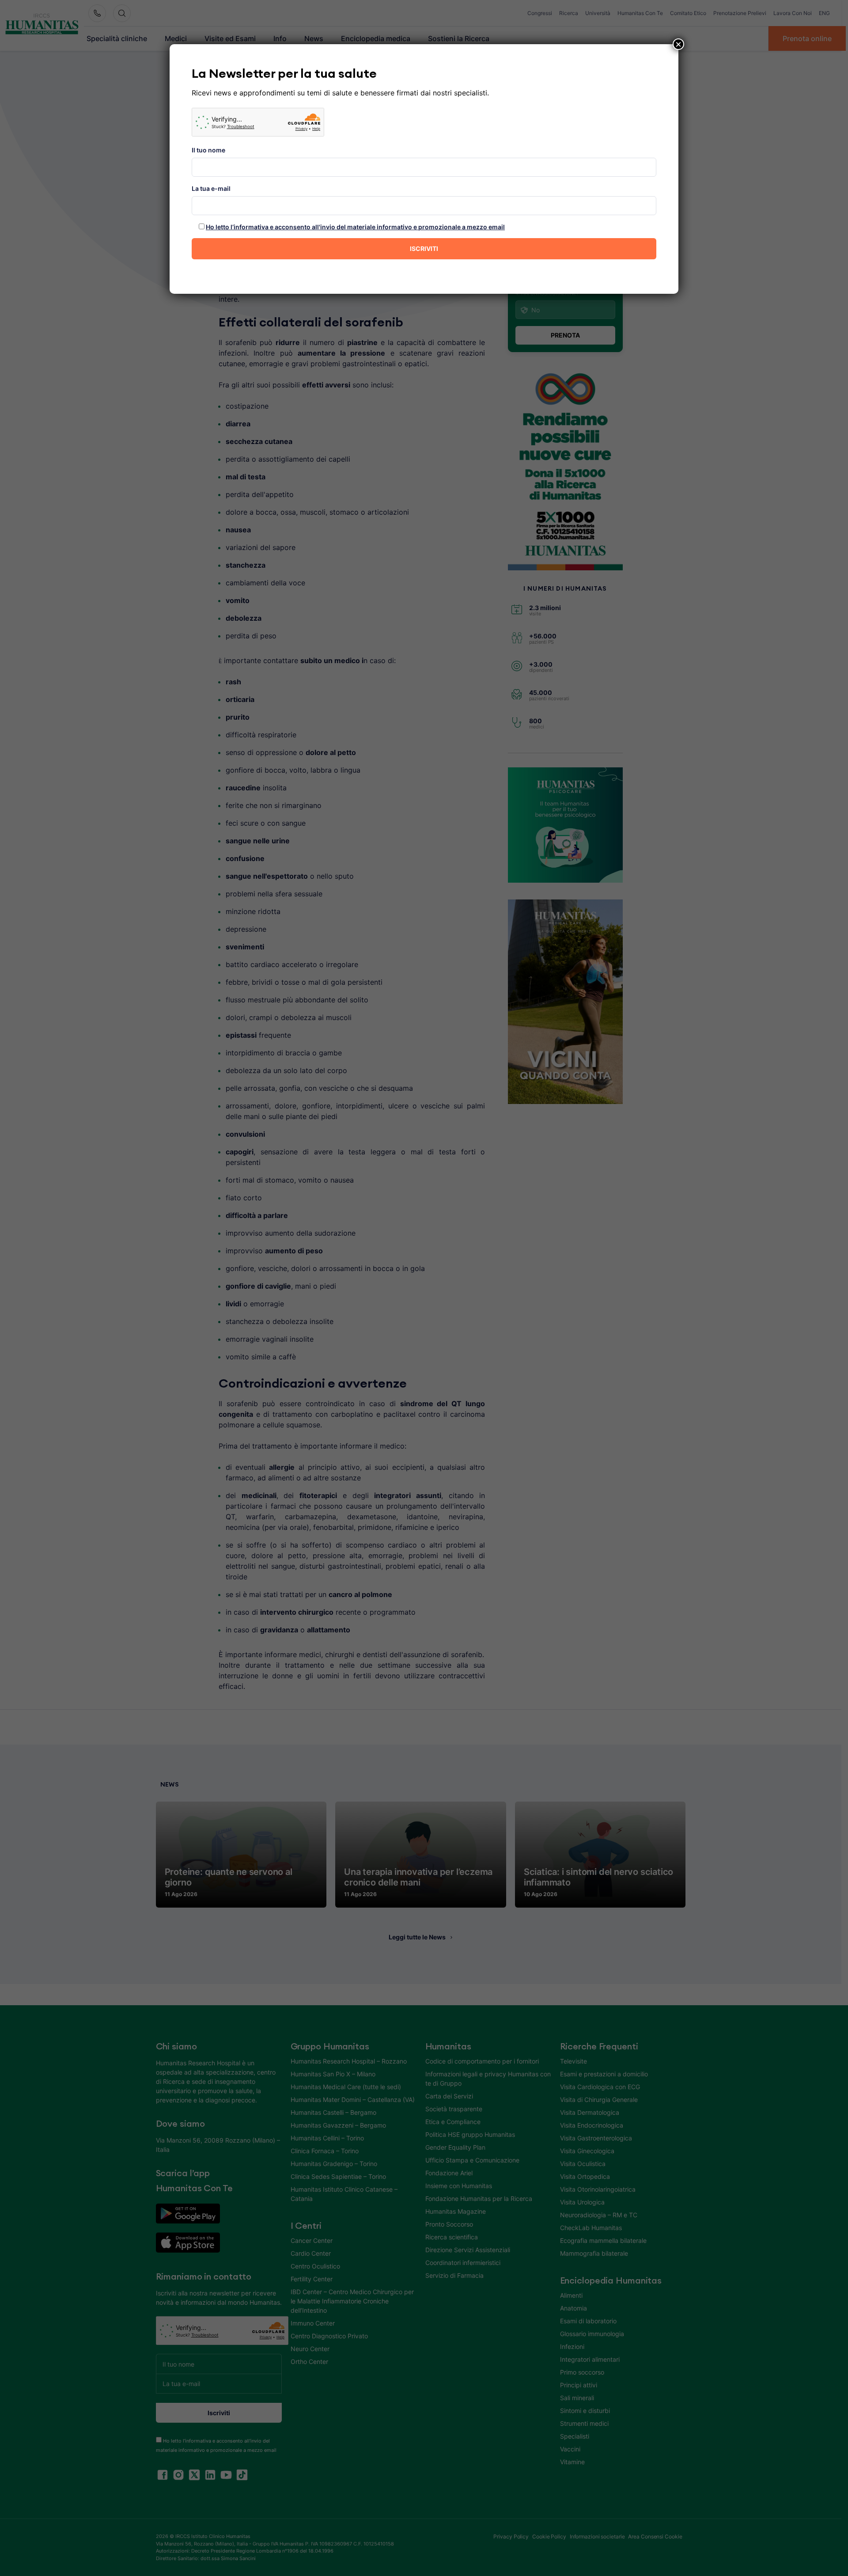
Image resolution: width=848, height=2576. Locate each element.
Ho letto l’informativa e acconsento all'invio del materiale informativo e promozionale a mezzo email (355, 227)
